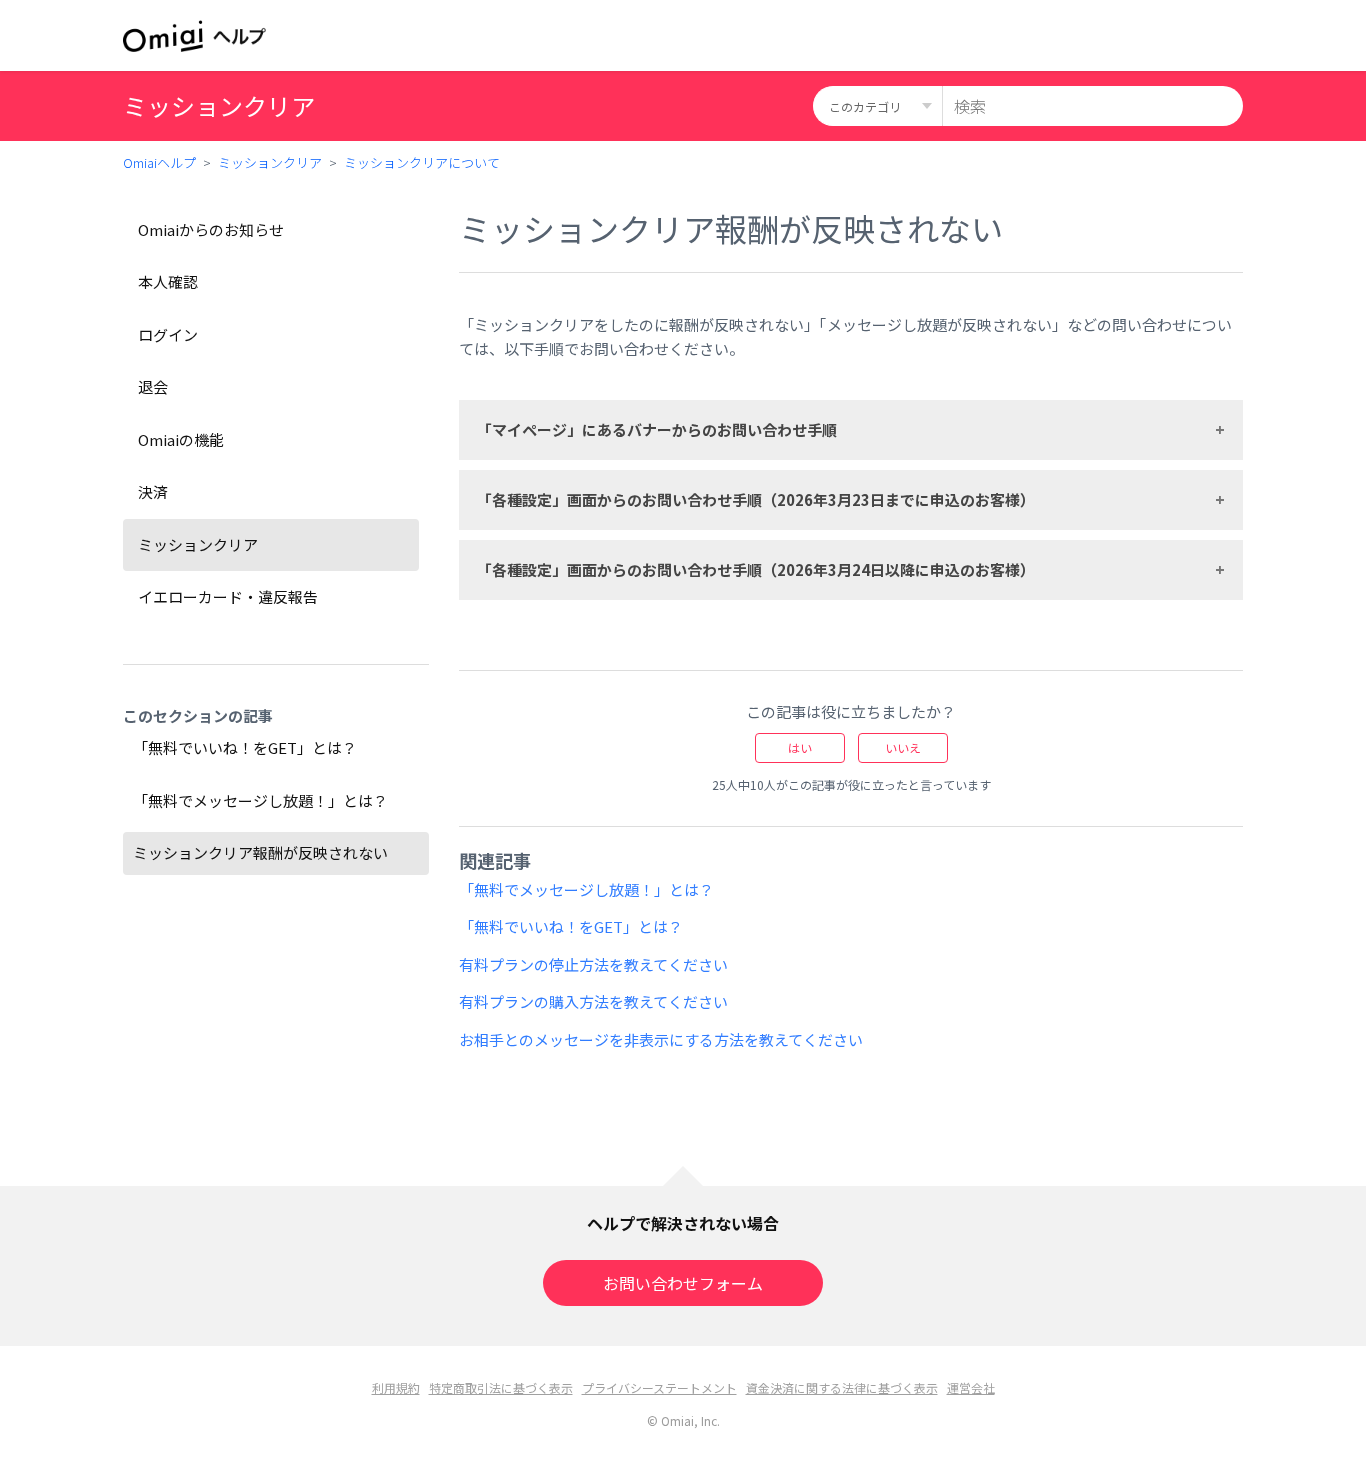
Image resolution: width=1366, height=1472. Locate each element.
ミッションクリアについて (422, 162)
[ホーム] (194, 36)
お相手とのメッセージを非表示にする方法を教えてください (661, 1039)
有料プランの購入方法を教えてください (593, 1001)
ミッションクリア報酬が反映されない (260, 852)
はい (800, 747)
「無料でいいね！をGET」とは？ (245, 747)
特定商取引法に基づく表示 (501, 1387)
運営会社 (971, 1387)
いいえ (903, 747)
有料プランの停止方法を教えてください (593, 964)
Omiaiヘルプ (159, 162)
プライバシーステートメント (659, 1387)
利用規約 (396, 1387)
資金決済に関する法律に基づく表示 (842, 1387)
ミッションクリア (270, 162)
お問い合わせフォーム (683, 1283)
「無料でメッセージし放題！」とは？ (260, 800)
